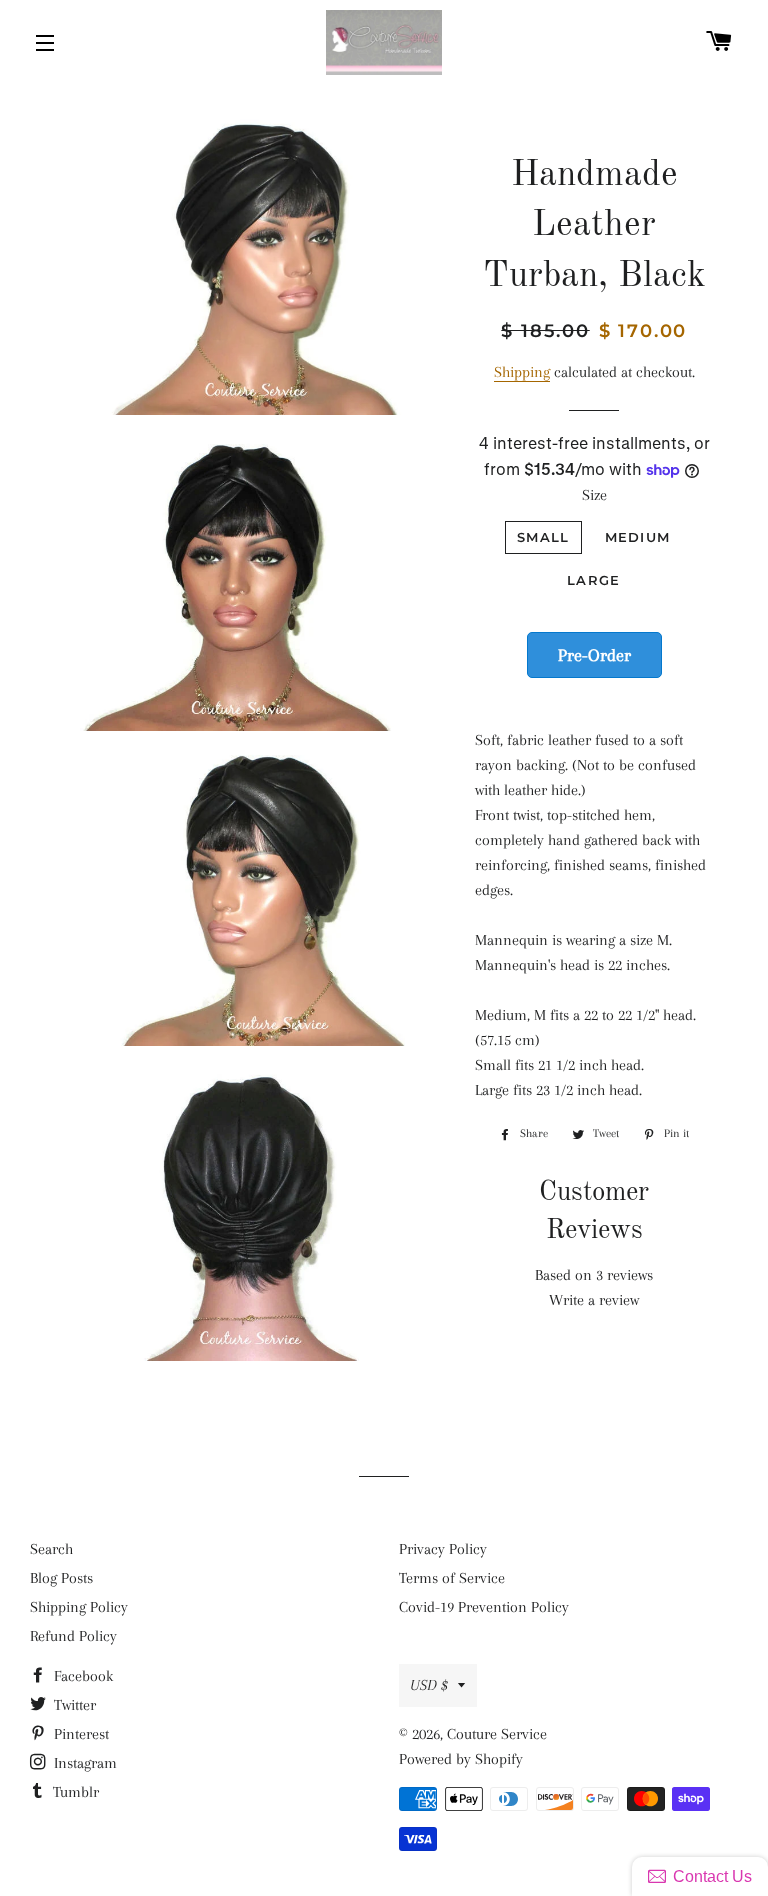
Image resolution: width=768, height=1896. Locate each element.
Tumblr (74, 1792)
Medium (638, 537)
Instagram (83, 1763)
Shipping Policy (79, 1607)
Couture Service (497, 1734)
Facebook (81, 1676)
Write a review (594, 1300)
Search (51, 1549)
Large (594, 580)
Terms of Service (452, 1578)
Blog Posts (61, 1578)
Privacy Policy (443, 1549)
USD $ (429, 1685)
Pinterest (79, 1734)
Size (594, 495)
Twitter (73, 1705)
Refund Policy (73, 1636)
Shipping (522, 372)
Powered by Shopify (461, 1759)
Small (543, 537)
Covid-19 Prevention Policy (484, 1607)
